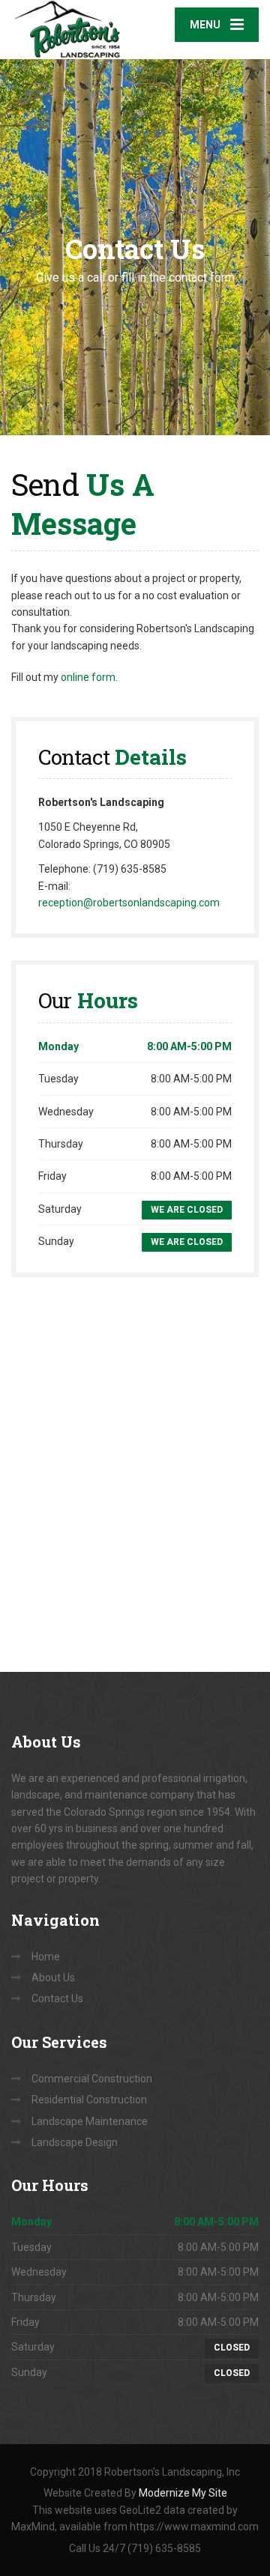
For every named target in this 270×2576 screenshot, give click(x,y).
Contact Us (57, 1998)
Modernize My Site (183, 2493)
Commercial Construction (92, 2079)
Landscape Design (75, 2142)
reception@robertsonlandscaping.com (129, 903)
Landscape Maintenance (90, 2121)
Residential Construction (89, 2100)
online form (88, 677)
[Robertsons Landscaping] (73, 30)
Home (46, 1957)
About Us (53, 1978)
